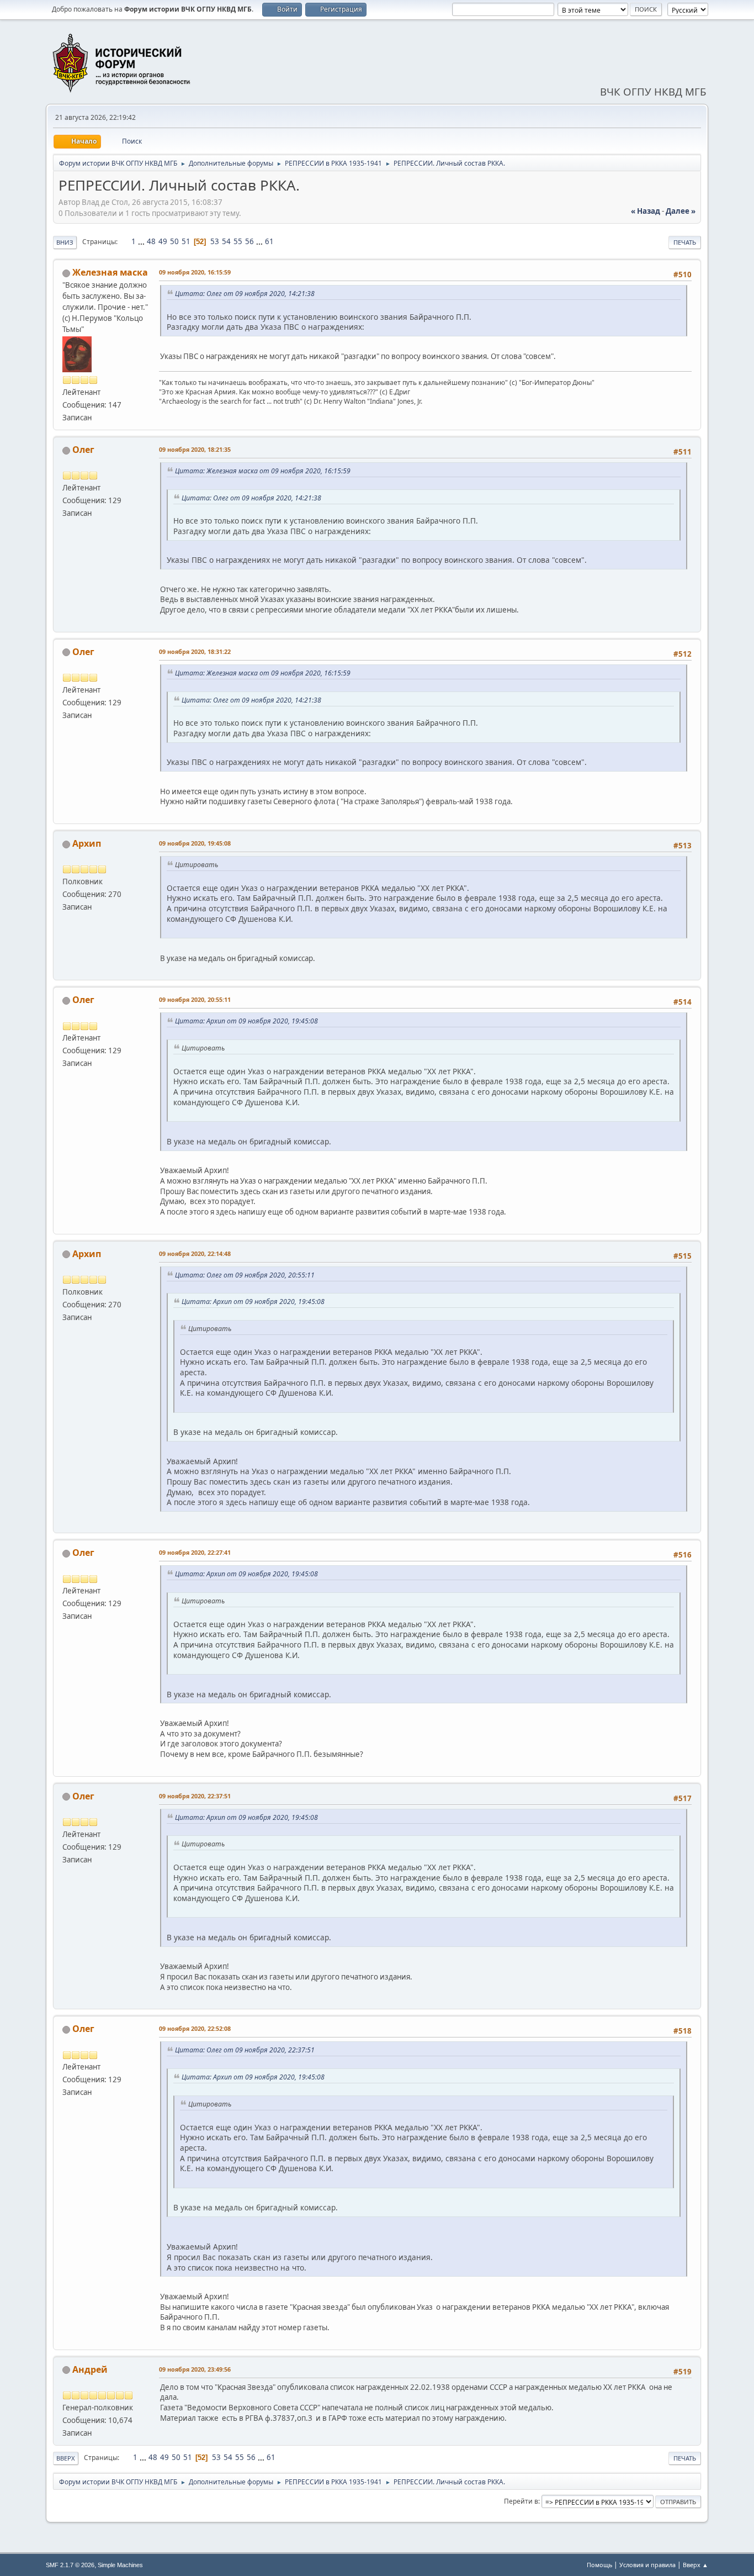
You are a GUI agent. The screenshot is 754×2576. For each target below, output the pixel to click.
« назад (646, 211)
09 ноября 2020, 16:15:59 (195, 272)
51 (186, 241)
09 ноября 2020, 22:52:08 (195, 2028)
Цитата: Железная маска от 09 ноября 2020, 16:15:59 (263, 471)
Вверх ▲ (695, 2565)
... (142, 241)
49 (163, 241)
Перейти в (521, 2501)
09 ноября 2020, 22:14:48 (195, 1253)
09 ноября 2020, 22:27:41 (195, 1552)
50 (174, 241)
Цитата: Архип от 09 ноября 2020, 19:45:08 (246, 1021)
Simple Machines (120, 2565)
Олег (83, 450)
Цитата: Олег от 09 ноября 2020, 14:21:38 (245, 294)
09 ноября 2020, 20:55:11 (195, 999)
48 (151, 241)
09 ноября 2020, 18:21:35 (195, 449)
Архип (87, 843)
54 (226, 241)
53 (215, 241)
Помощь (599, 2565)
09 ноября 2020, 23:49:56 (195, 2369)
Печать (685, 242)
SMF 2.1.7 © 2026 (70, 2565)
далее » (681, 211)
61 (269, 241)
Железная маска (110, 272)
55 (238, 241)
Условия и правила (647, 2565)
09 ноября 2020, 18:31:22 (195, 651)
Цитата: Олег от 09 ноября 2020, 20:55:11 (245, 1275)
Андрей (90, 2369)
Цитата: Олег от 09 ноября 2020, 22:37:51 (245, 2050)
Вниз (65, 242)
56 (249, 241)
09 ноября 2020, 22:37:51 (195, 1796)
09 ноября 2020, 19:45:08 (195, 843)
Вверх (66, 2458)
